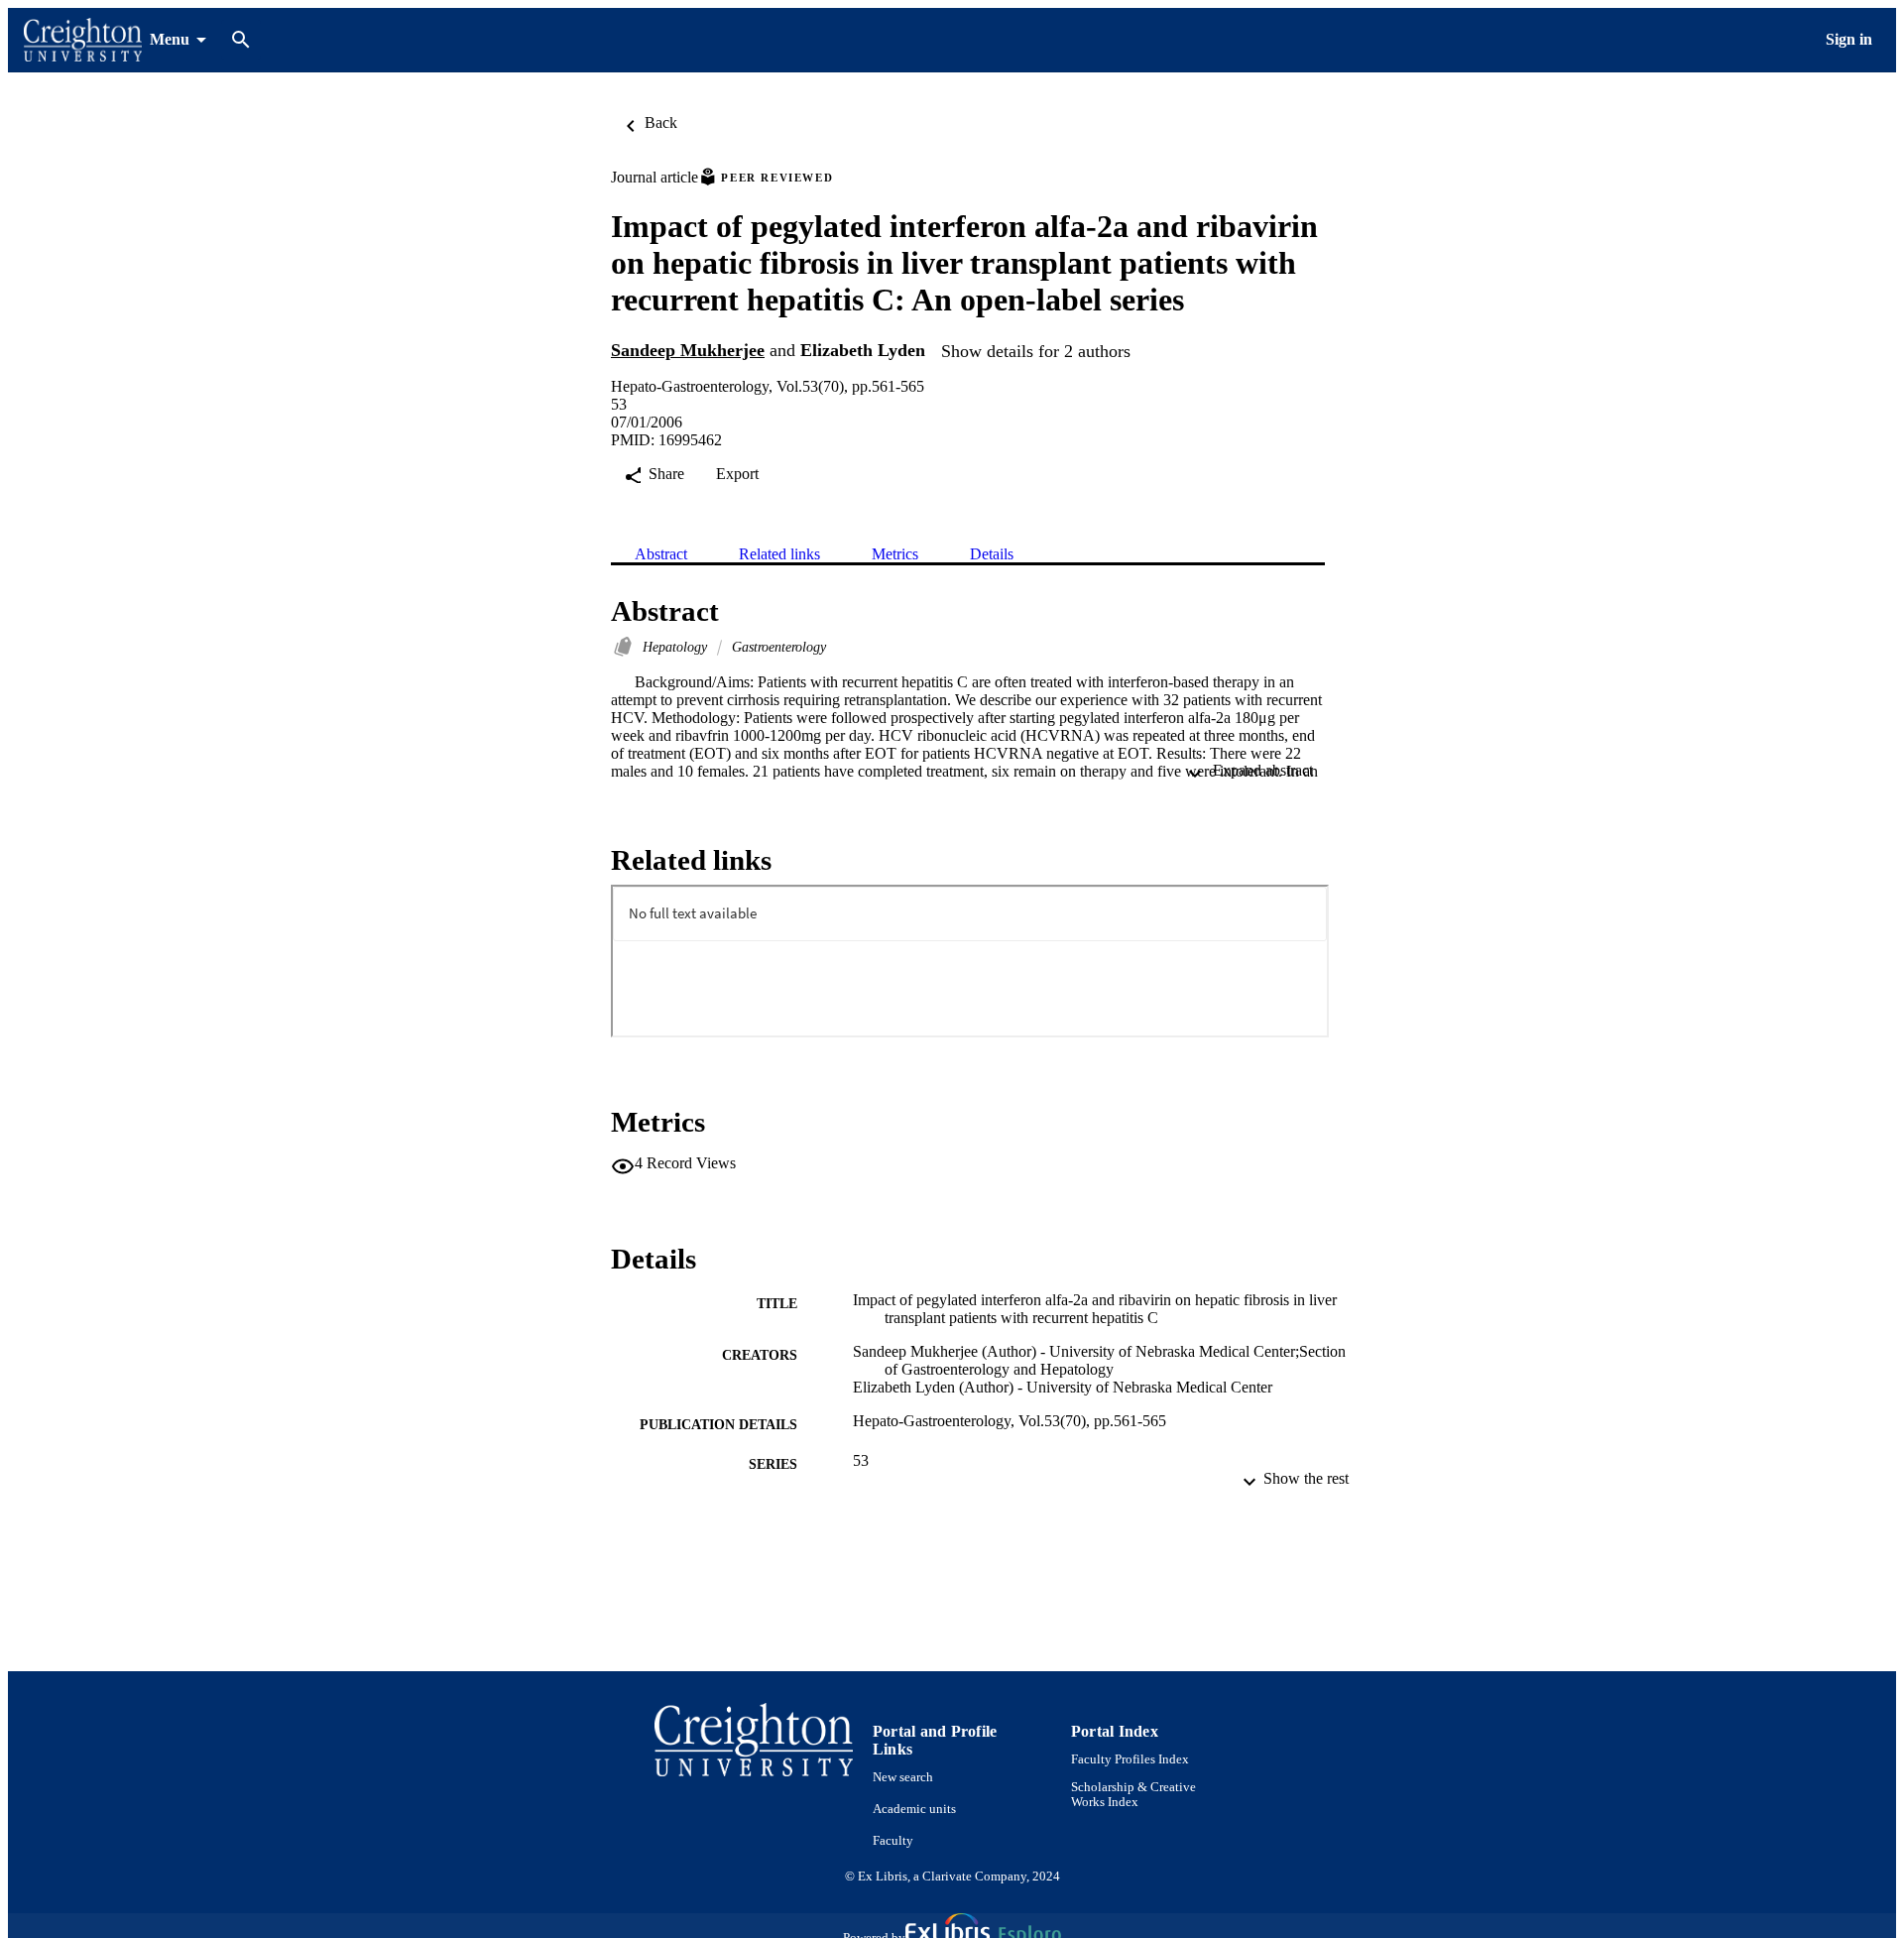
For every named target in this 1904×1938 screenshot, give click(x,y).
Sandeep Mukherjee (688, 350)
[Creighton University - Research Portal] (83, 40)
